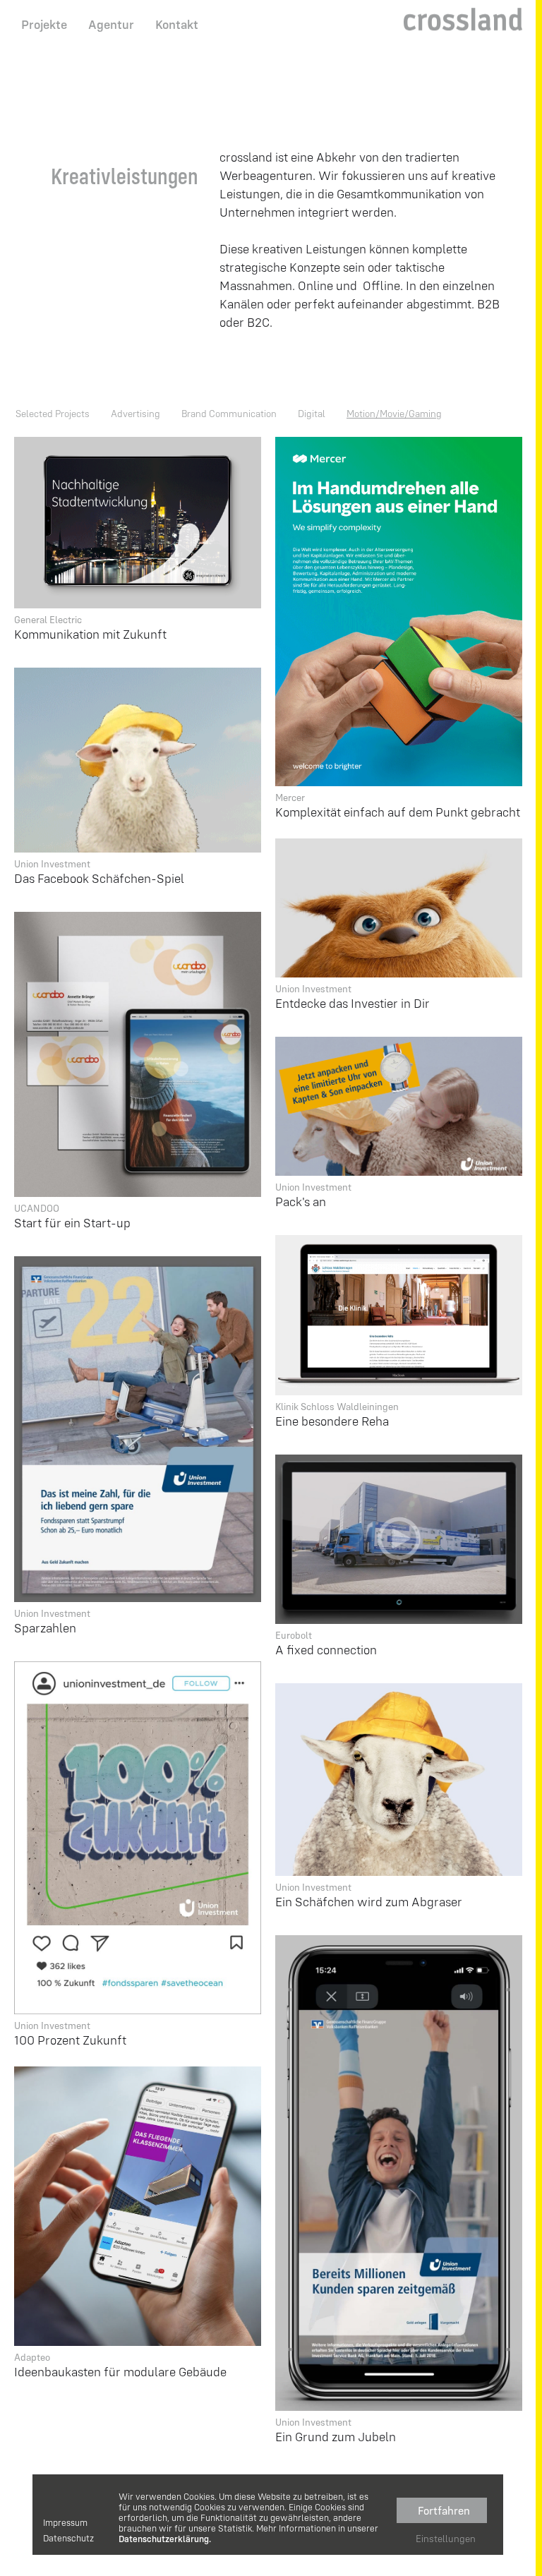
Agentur (111, 24)
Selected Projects (53, 414)
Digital (312, 414)
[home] (463, 18)
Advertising (135, 414)
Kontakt (177, 24)
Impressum (65, 2523)
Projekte (44, 24)
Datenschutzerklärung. (165, 2539)
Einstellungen (446, 2539)
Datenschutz (68, 2538)
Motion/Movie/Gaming (394, 414)
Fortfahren (444, 2510)
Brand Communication (229, 414)
